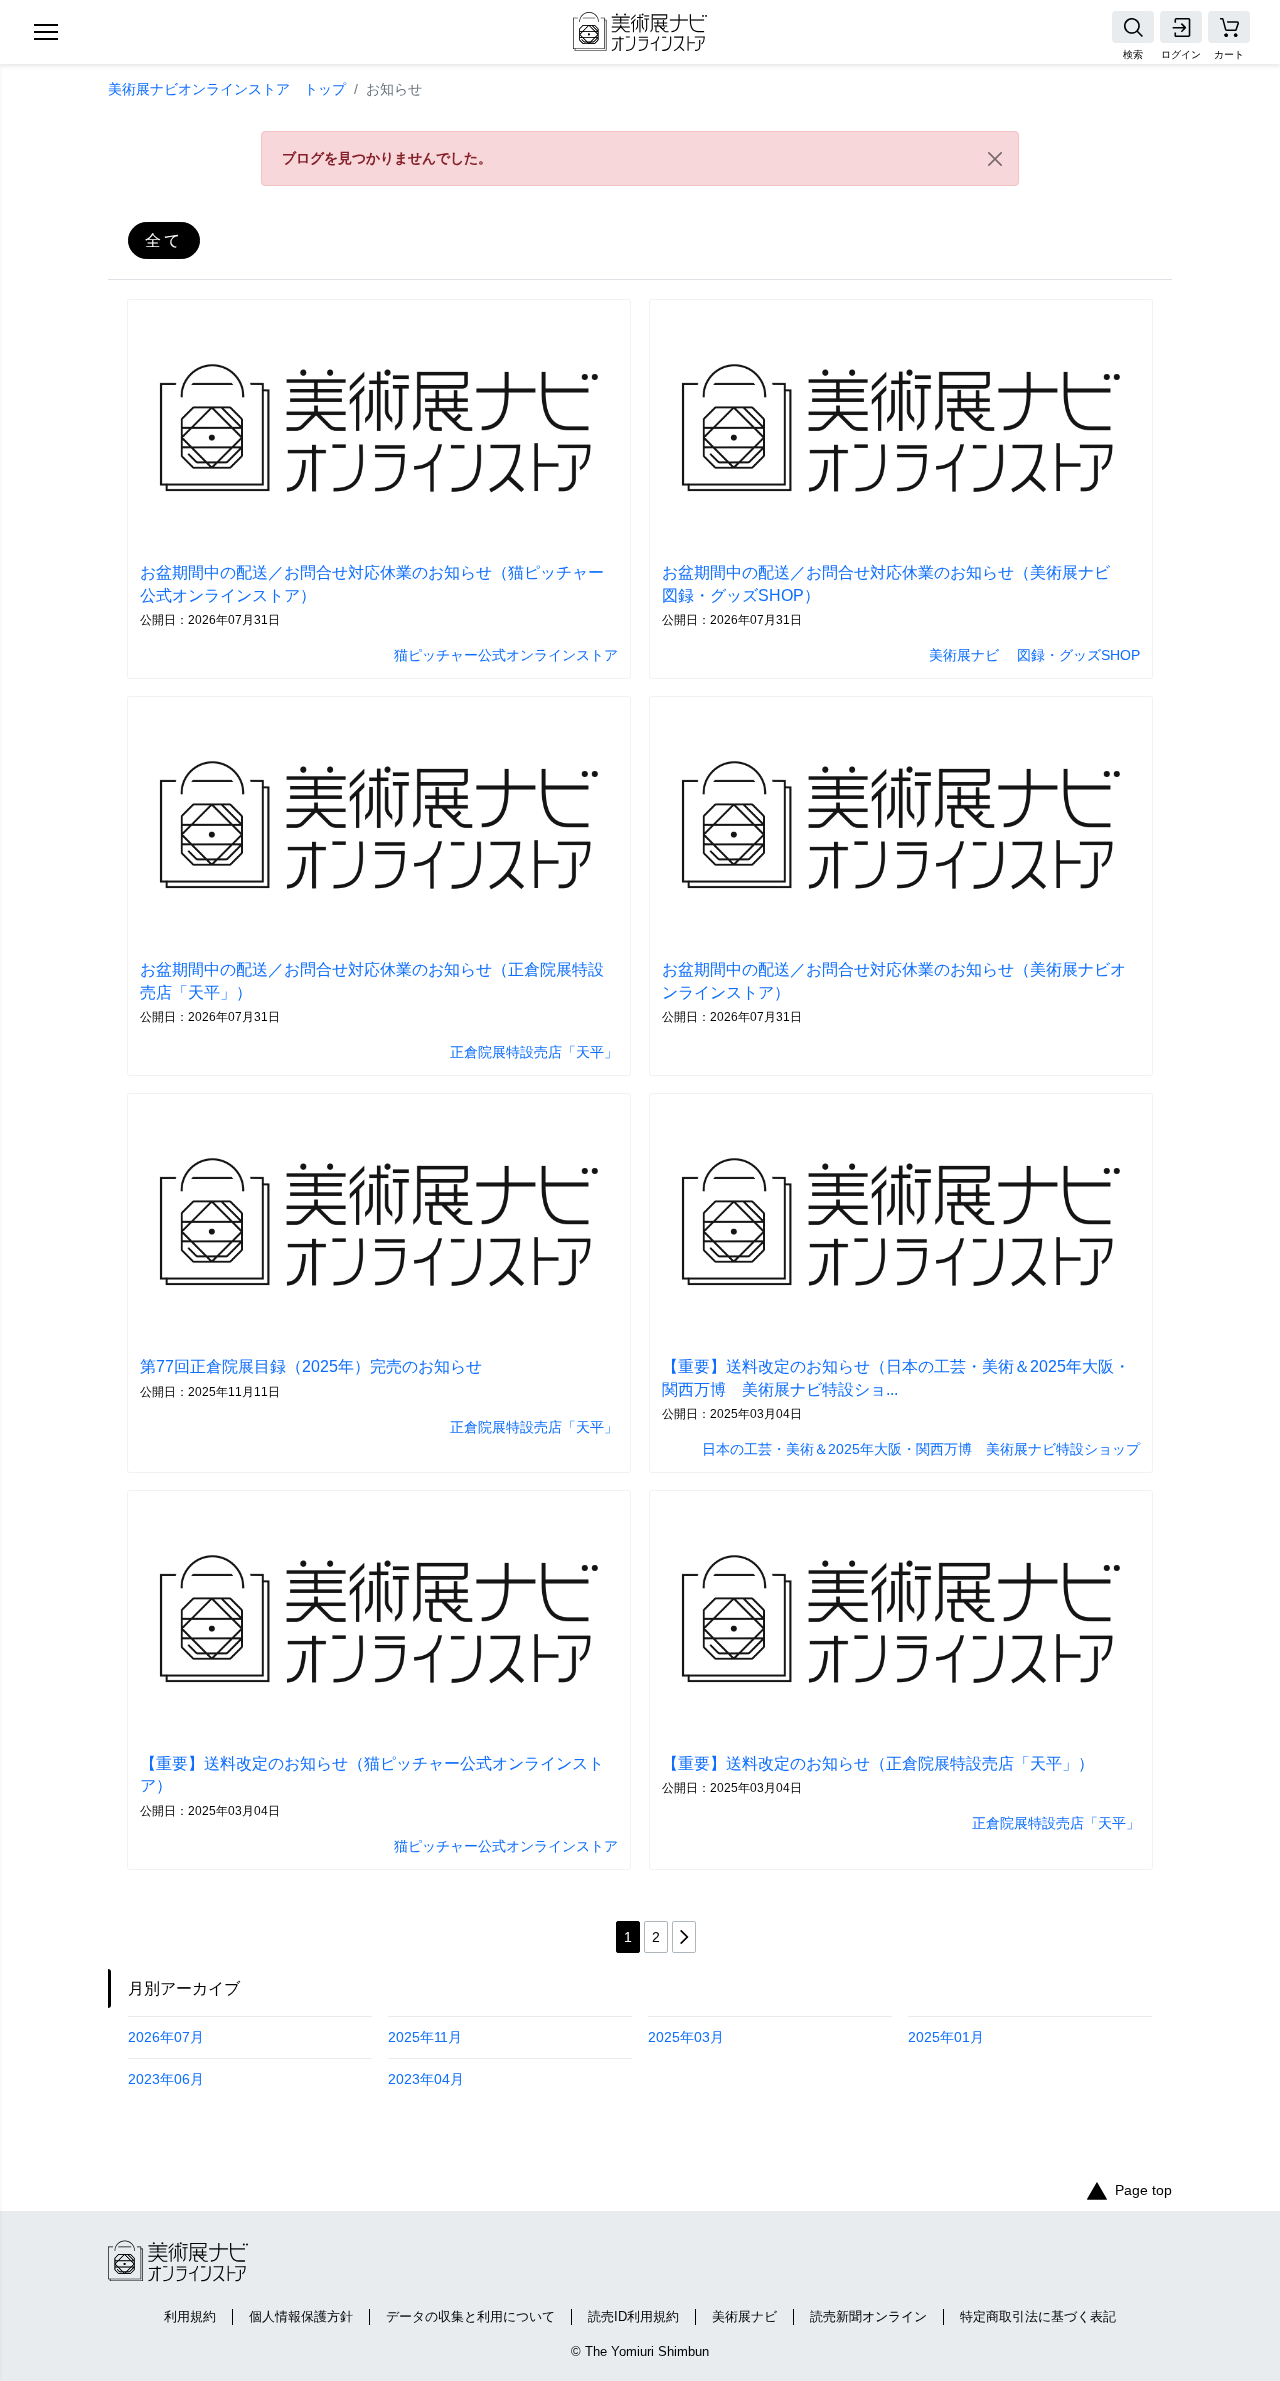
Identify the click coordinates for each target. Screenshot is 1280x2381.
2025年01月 (946, 2037)
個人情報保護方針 (301, 2316)
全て (164, 240)
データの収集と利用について (470, 2316)
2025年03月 (686, 2037)
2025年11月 (425, 2037)
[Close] (995, 159)
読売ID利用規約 (633, 2316)
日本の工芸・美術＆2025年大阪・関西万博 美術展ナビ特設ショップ (921, 1449)
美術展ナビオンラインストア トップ (227, 89)
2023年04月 (426, 2079)
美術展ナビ (744, 2316)
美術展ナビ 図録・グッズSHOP (1034, 655)
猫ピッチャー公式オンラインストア (506, 655)
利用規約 (190, 2316)
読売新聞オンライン (868, 2316)
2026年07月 (166, 2037)
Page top (1143, 2190)
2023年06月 (166, 2079)
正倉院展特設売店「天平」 (534, 1052)
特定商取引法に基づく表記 (1038, 2316)
